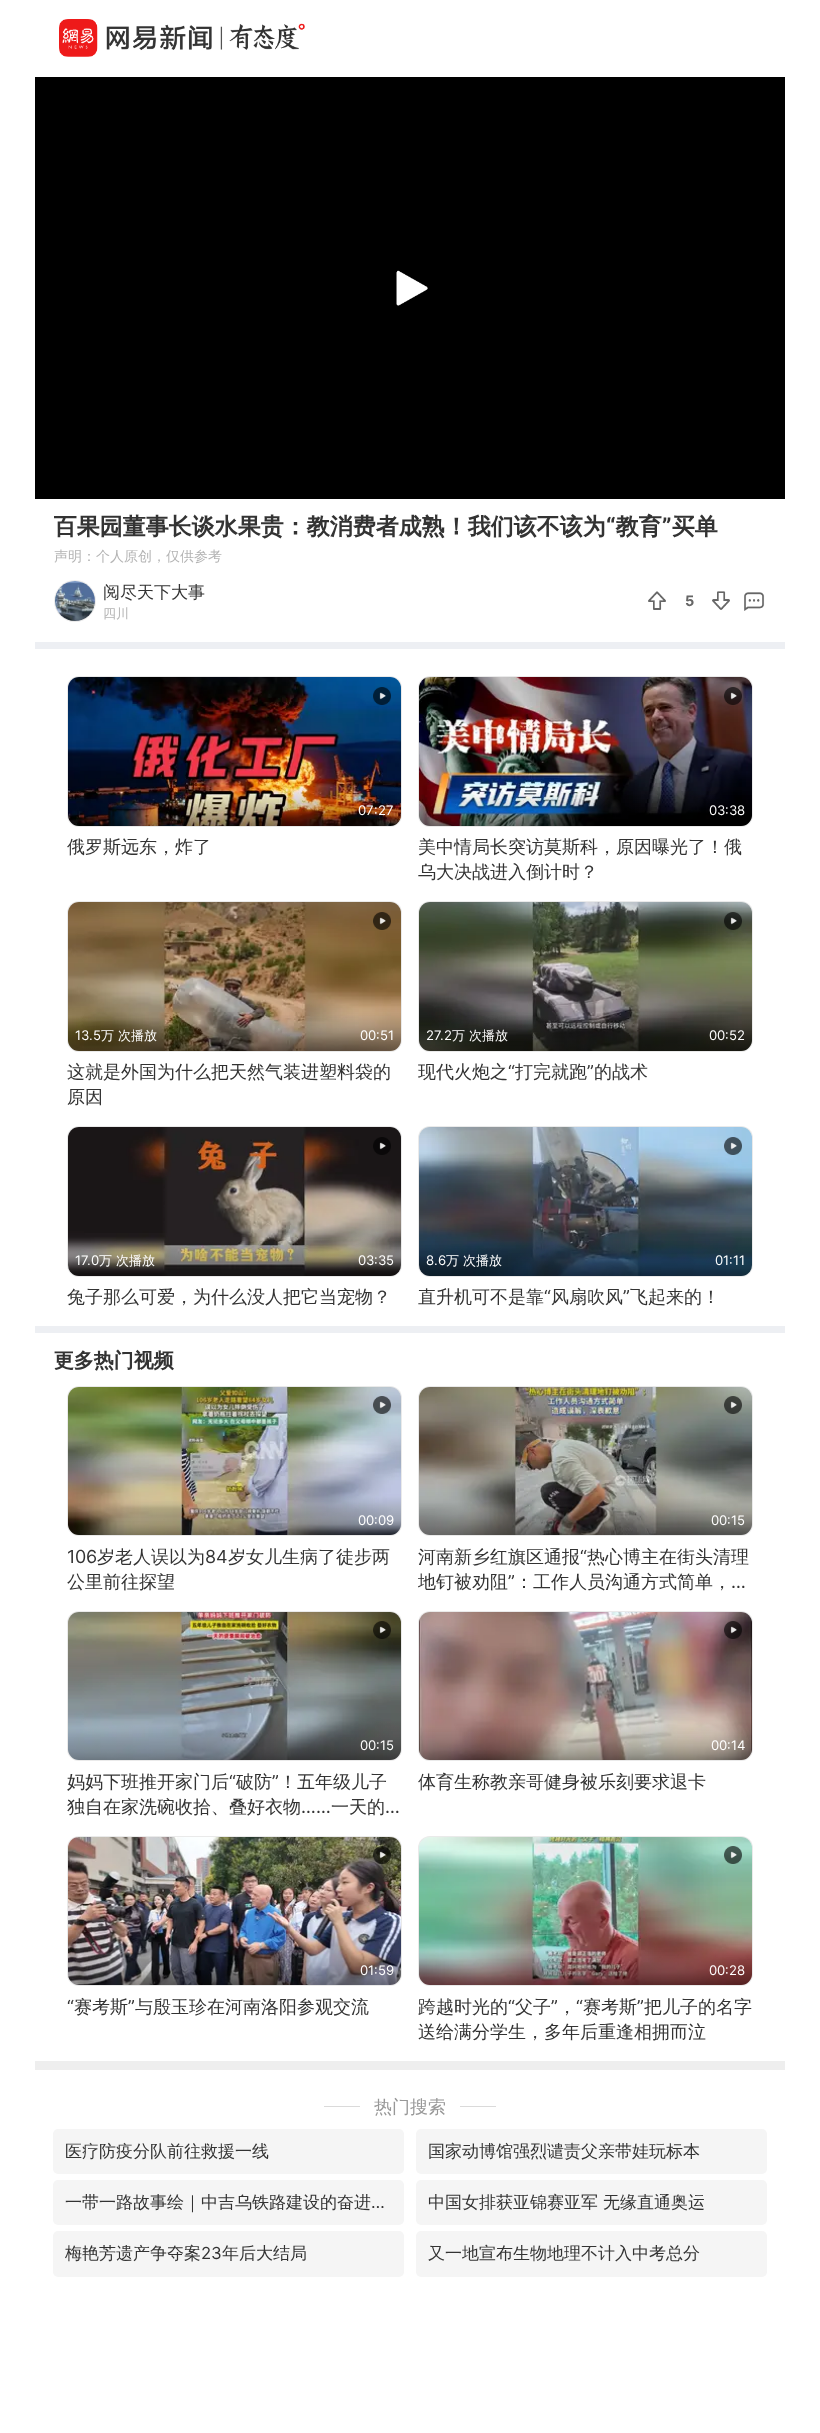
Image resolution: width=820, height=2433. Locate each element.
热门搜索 (410, 2106)
